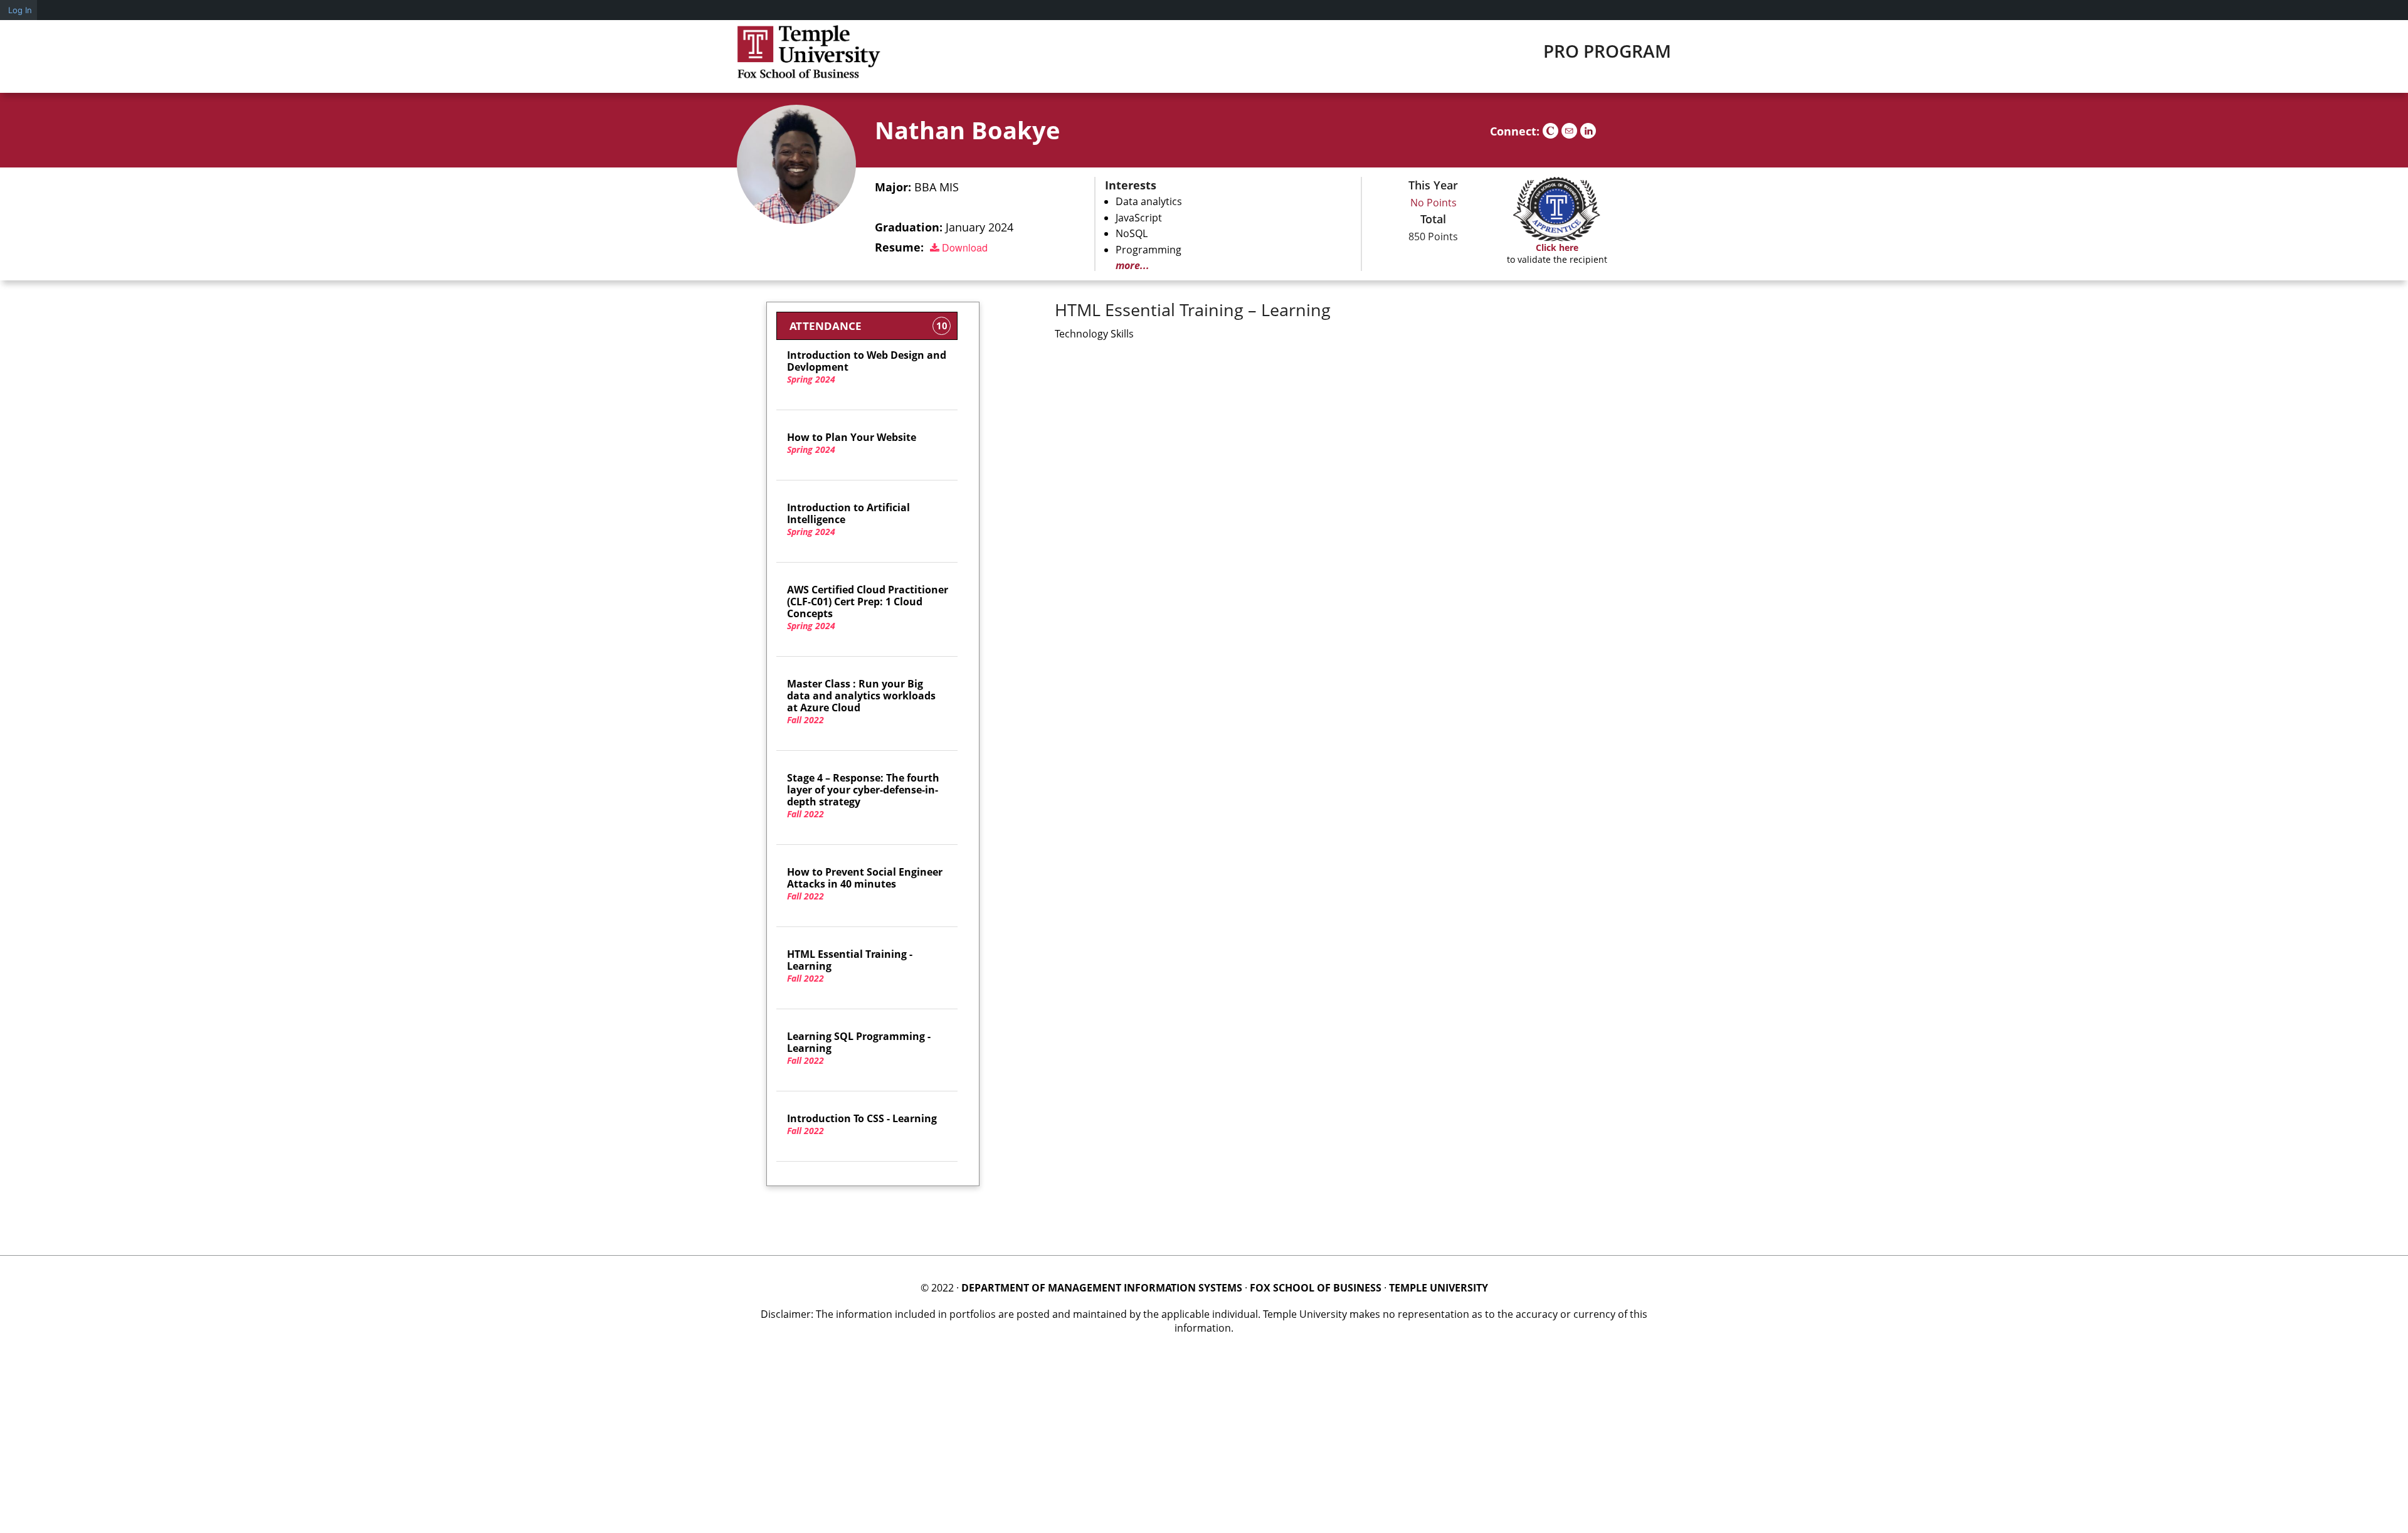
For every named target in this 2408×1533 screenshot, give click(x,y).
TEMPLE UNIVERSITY (1439, 1288)
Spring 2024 (867, 367)
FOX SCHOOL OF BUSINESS (1316, 1288)
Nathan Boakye (967, 130)
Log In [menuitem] (20, 10)
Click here (1557, 247)
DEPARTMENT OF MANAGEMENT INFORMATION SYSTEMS (1102, 1288)
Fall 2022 (861, 702)
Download (964, 247)
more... (1133, 265)
